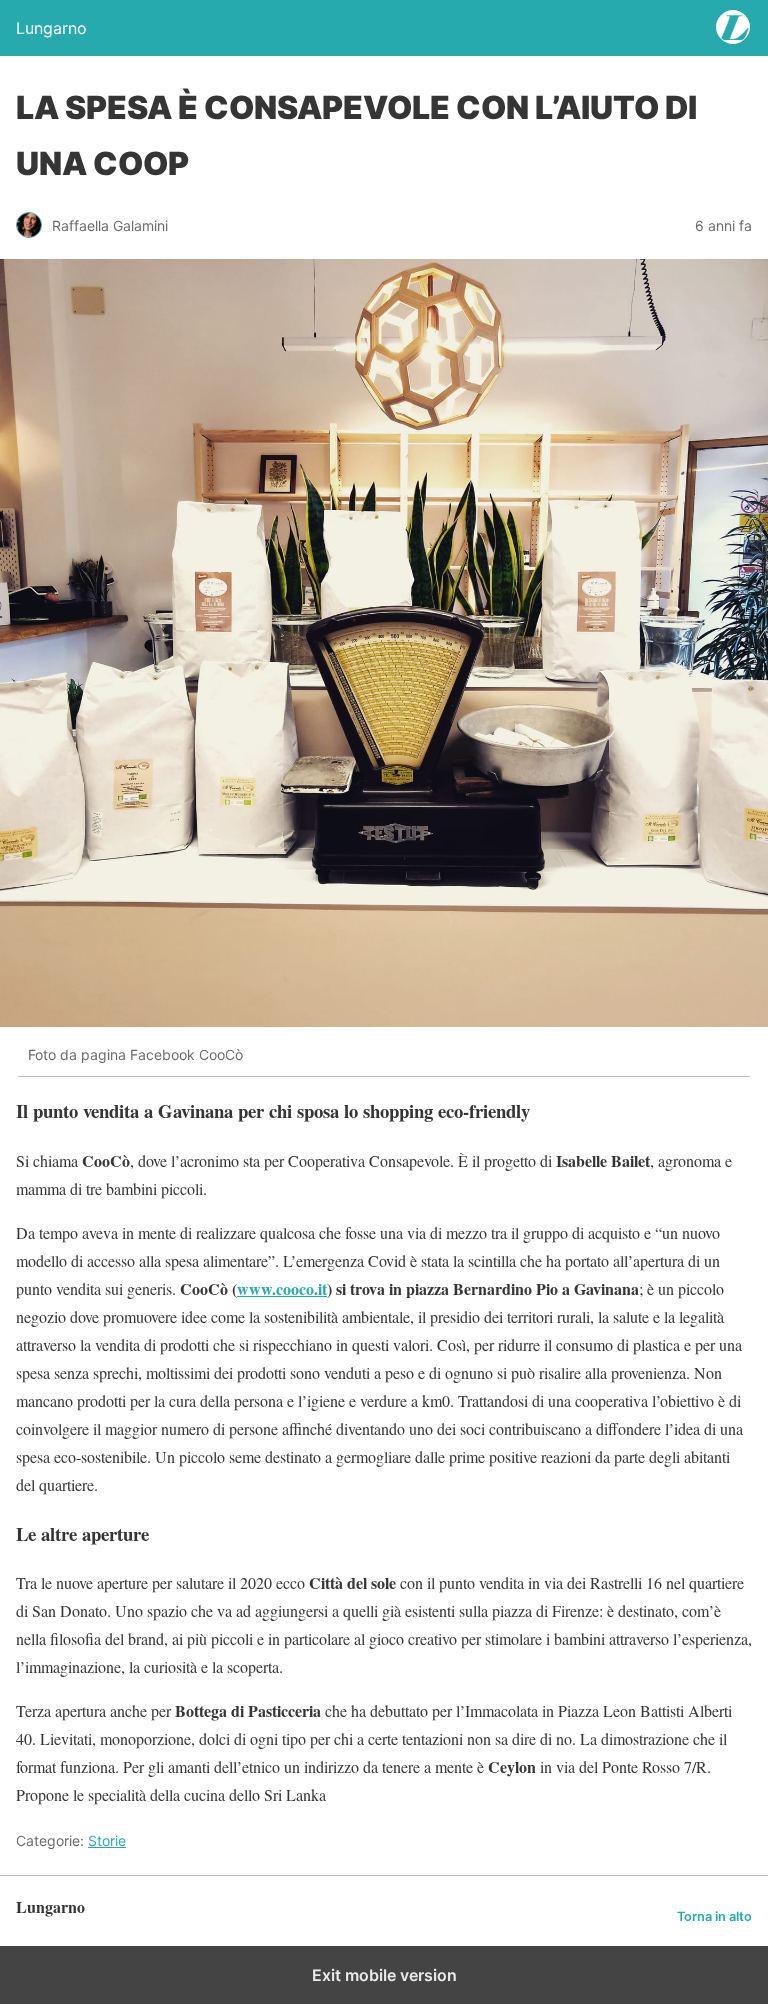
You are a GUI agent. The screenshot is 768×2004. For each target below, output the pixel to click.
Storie (107, 1840)
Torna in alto (714, 1916)
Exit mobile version (384, 1975)
